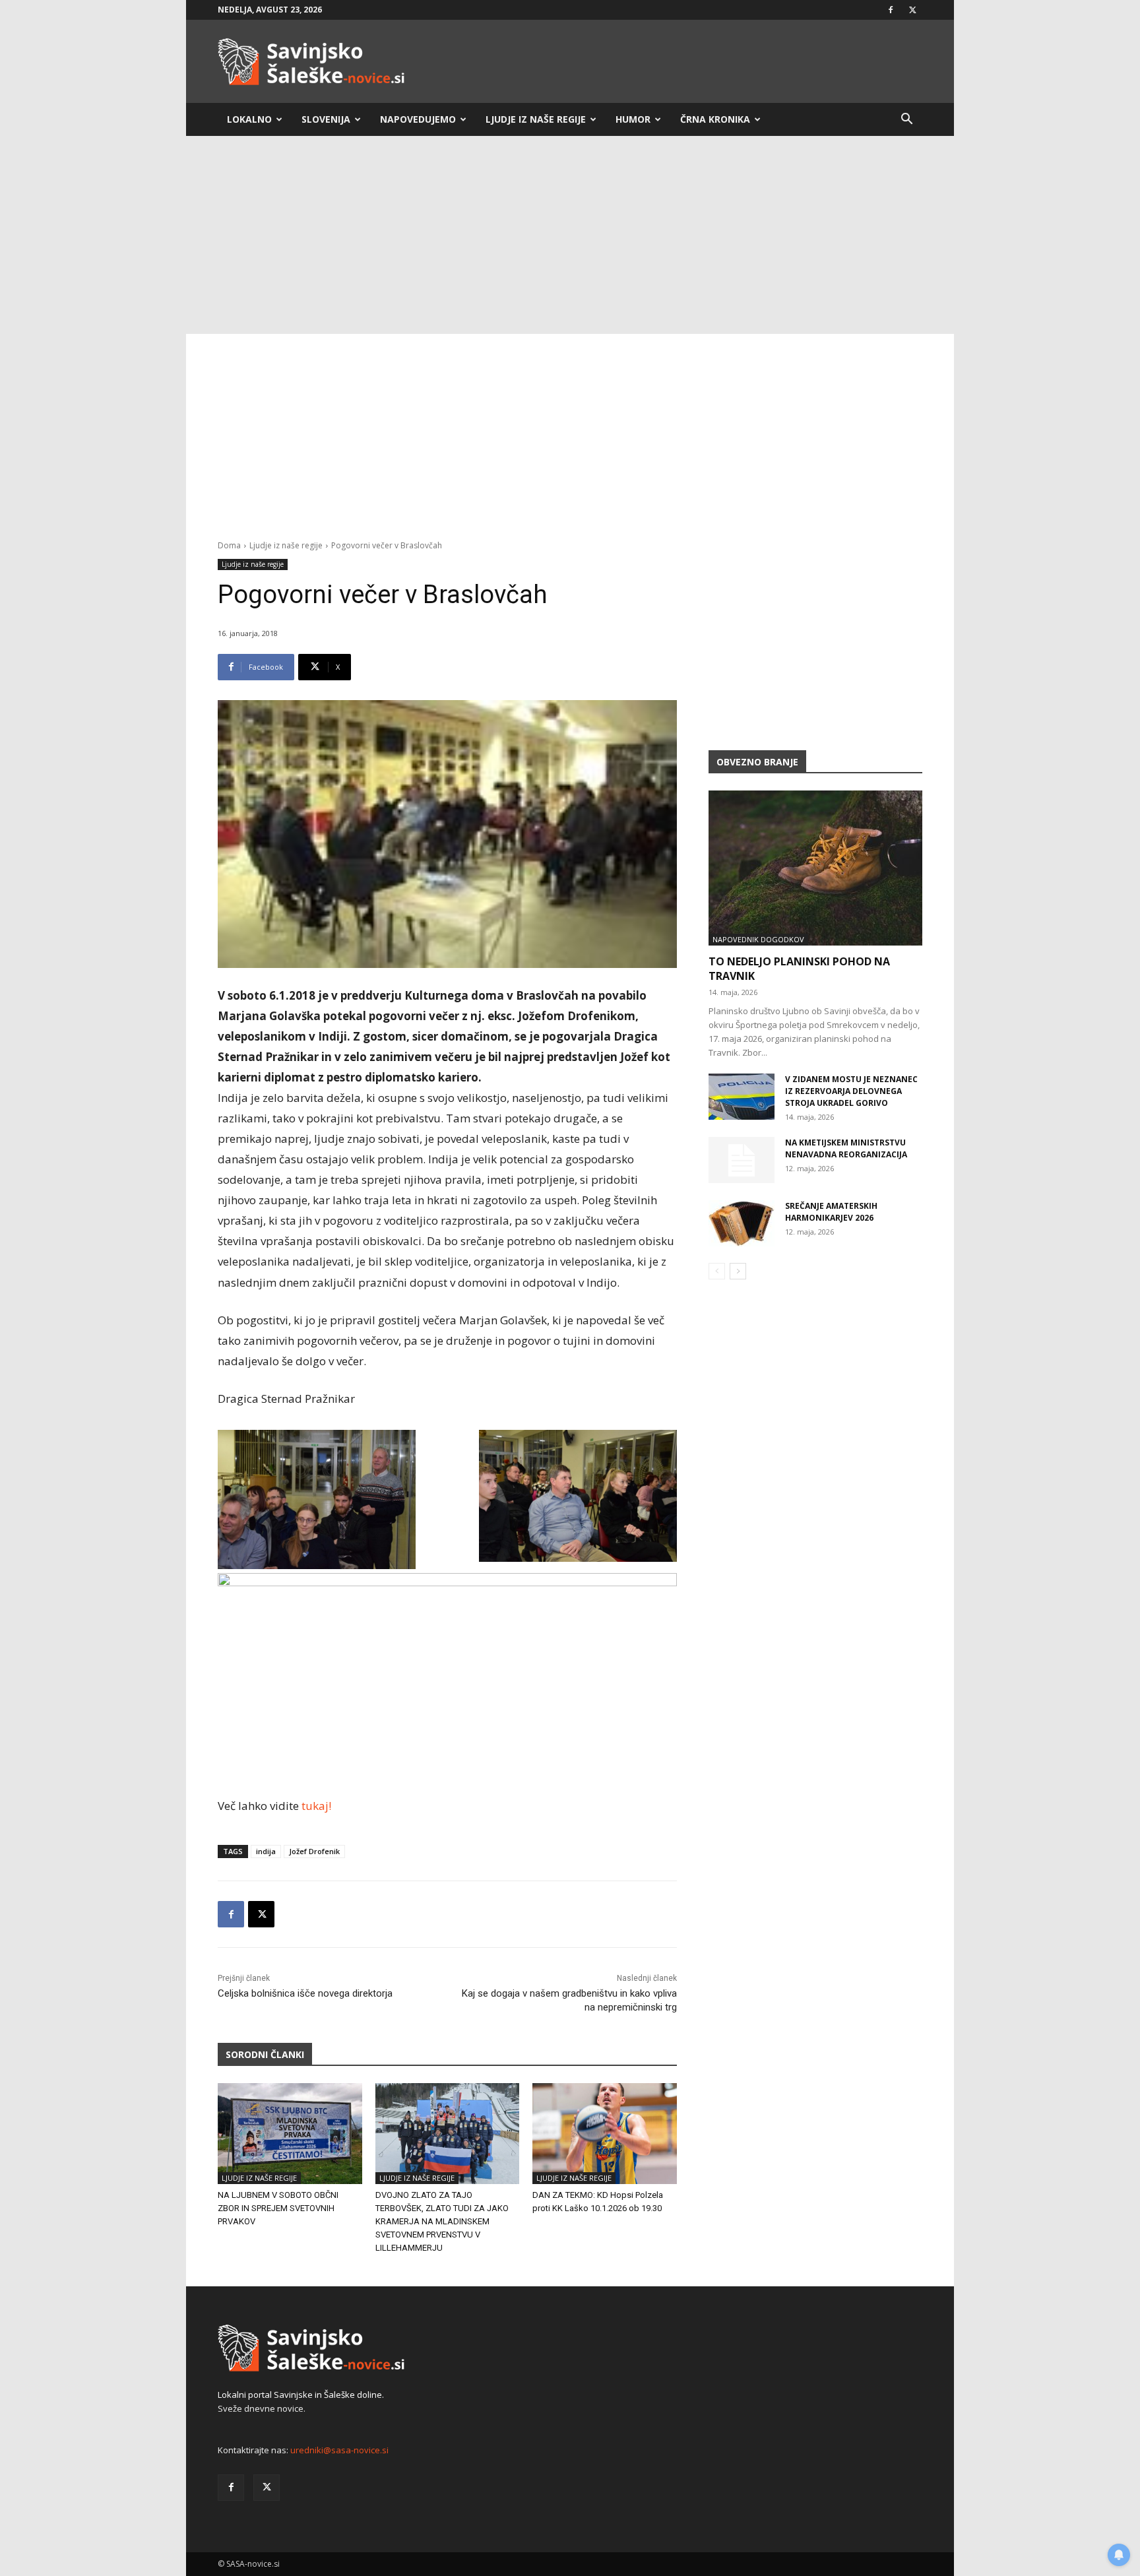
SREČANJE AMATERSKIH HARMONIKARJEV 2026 (831, 1212)
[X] (912, 10)
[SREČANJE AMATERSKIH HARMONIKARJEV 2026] (742, 1223)
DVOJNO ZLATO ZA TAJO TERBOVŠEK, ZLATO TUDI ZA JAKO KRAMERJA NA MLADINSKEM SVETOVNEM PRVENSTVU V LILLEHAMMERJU (442, 2221)
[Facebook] (891, 10)
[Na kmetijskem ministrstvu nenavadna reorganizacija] (742, 1160)
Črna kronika (715, 119)
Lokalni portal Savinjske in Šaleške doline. (301, 2395)
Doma (229, 545)
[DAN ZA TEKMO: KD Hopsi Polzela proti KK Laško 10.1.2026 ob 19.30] (605, 2134)
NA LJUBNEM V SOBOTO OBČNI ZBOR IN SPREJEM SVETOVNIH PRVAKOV (278, 2208)
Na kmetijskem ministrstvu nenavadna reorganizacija (846, 1148)
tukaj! (316, 1806)
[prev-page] (717, 1271)
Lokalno (249, 119)
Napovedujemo (418, 119)
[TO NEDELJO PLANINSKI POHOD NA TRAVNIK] (815, 868)
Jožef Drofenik (314, 1851)
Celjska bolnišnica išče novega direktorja (305, 1993)
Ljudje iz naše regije (536, 119)
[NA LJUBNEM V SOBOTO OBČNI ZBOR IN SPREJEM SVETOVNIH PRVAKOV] (290, 2134)
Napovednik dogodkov (758, 939)
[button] (906, 120)
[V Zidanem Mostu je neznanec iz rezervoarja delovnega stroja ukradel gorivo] (742, 1097)
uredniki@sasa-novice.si (339, 2450)
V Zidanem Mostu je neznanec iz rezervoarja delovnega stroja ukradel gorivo (851, 1091)
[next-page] (738, 1271)
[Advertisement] (570, 235)
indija (266, 1851)
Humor (633, 119)
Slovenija (326, 119)
